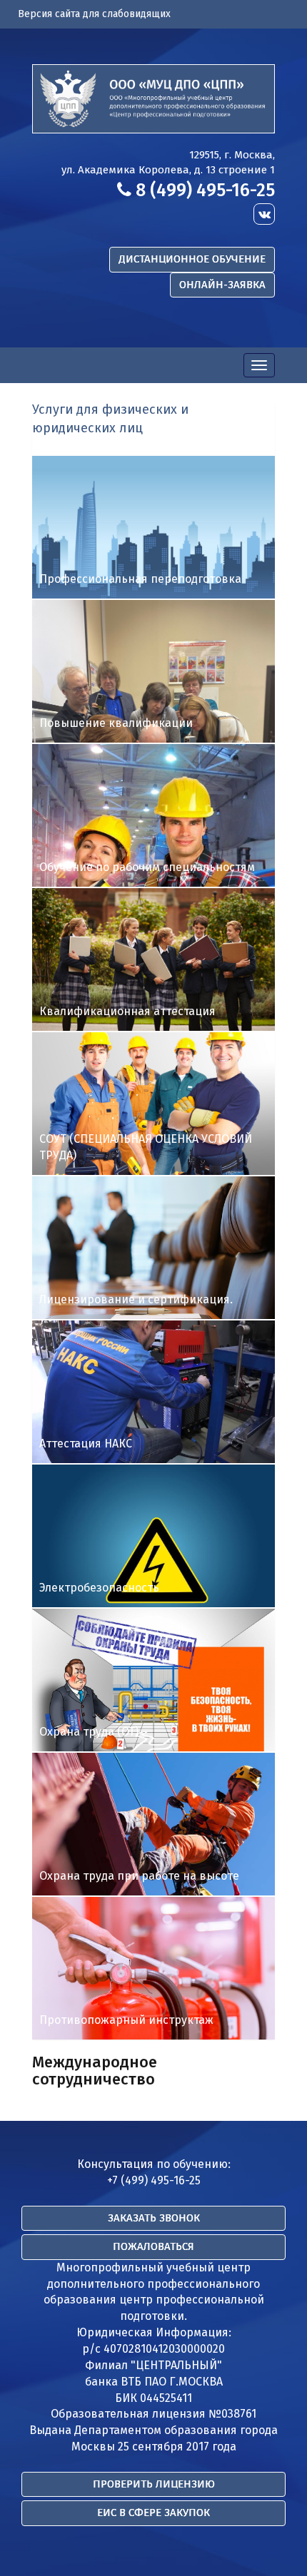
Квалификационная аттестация (127, 1011)
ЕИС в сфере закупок (153, 2513)
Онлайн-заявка (222, 285)
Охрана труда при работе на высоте (139, 1876)
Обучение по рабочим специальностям (147, 867)
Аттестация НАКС (86, 1444)
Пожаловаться (153, 2246)
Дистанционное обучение (192, 259)
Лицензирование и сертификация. (136, 1299)
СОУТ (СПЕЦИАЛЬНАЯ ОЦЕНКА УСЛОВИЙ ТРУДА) (146, 1147)
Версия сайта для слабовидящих (94, 14)
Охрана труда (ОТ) (89, 1732)
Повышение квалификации (116, 723)
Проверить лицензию (154, 2484)
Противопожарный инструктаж (126, 2020)
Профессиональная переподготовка (140, 579)
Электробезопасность (99, 1588)
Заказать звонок (154, 2218)
